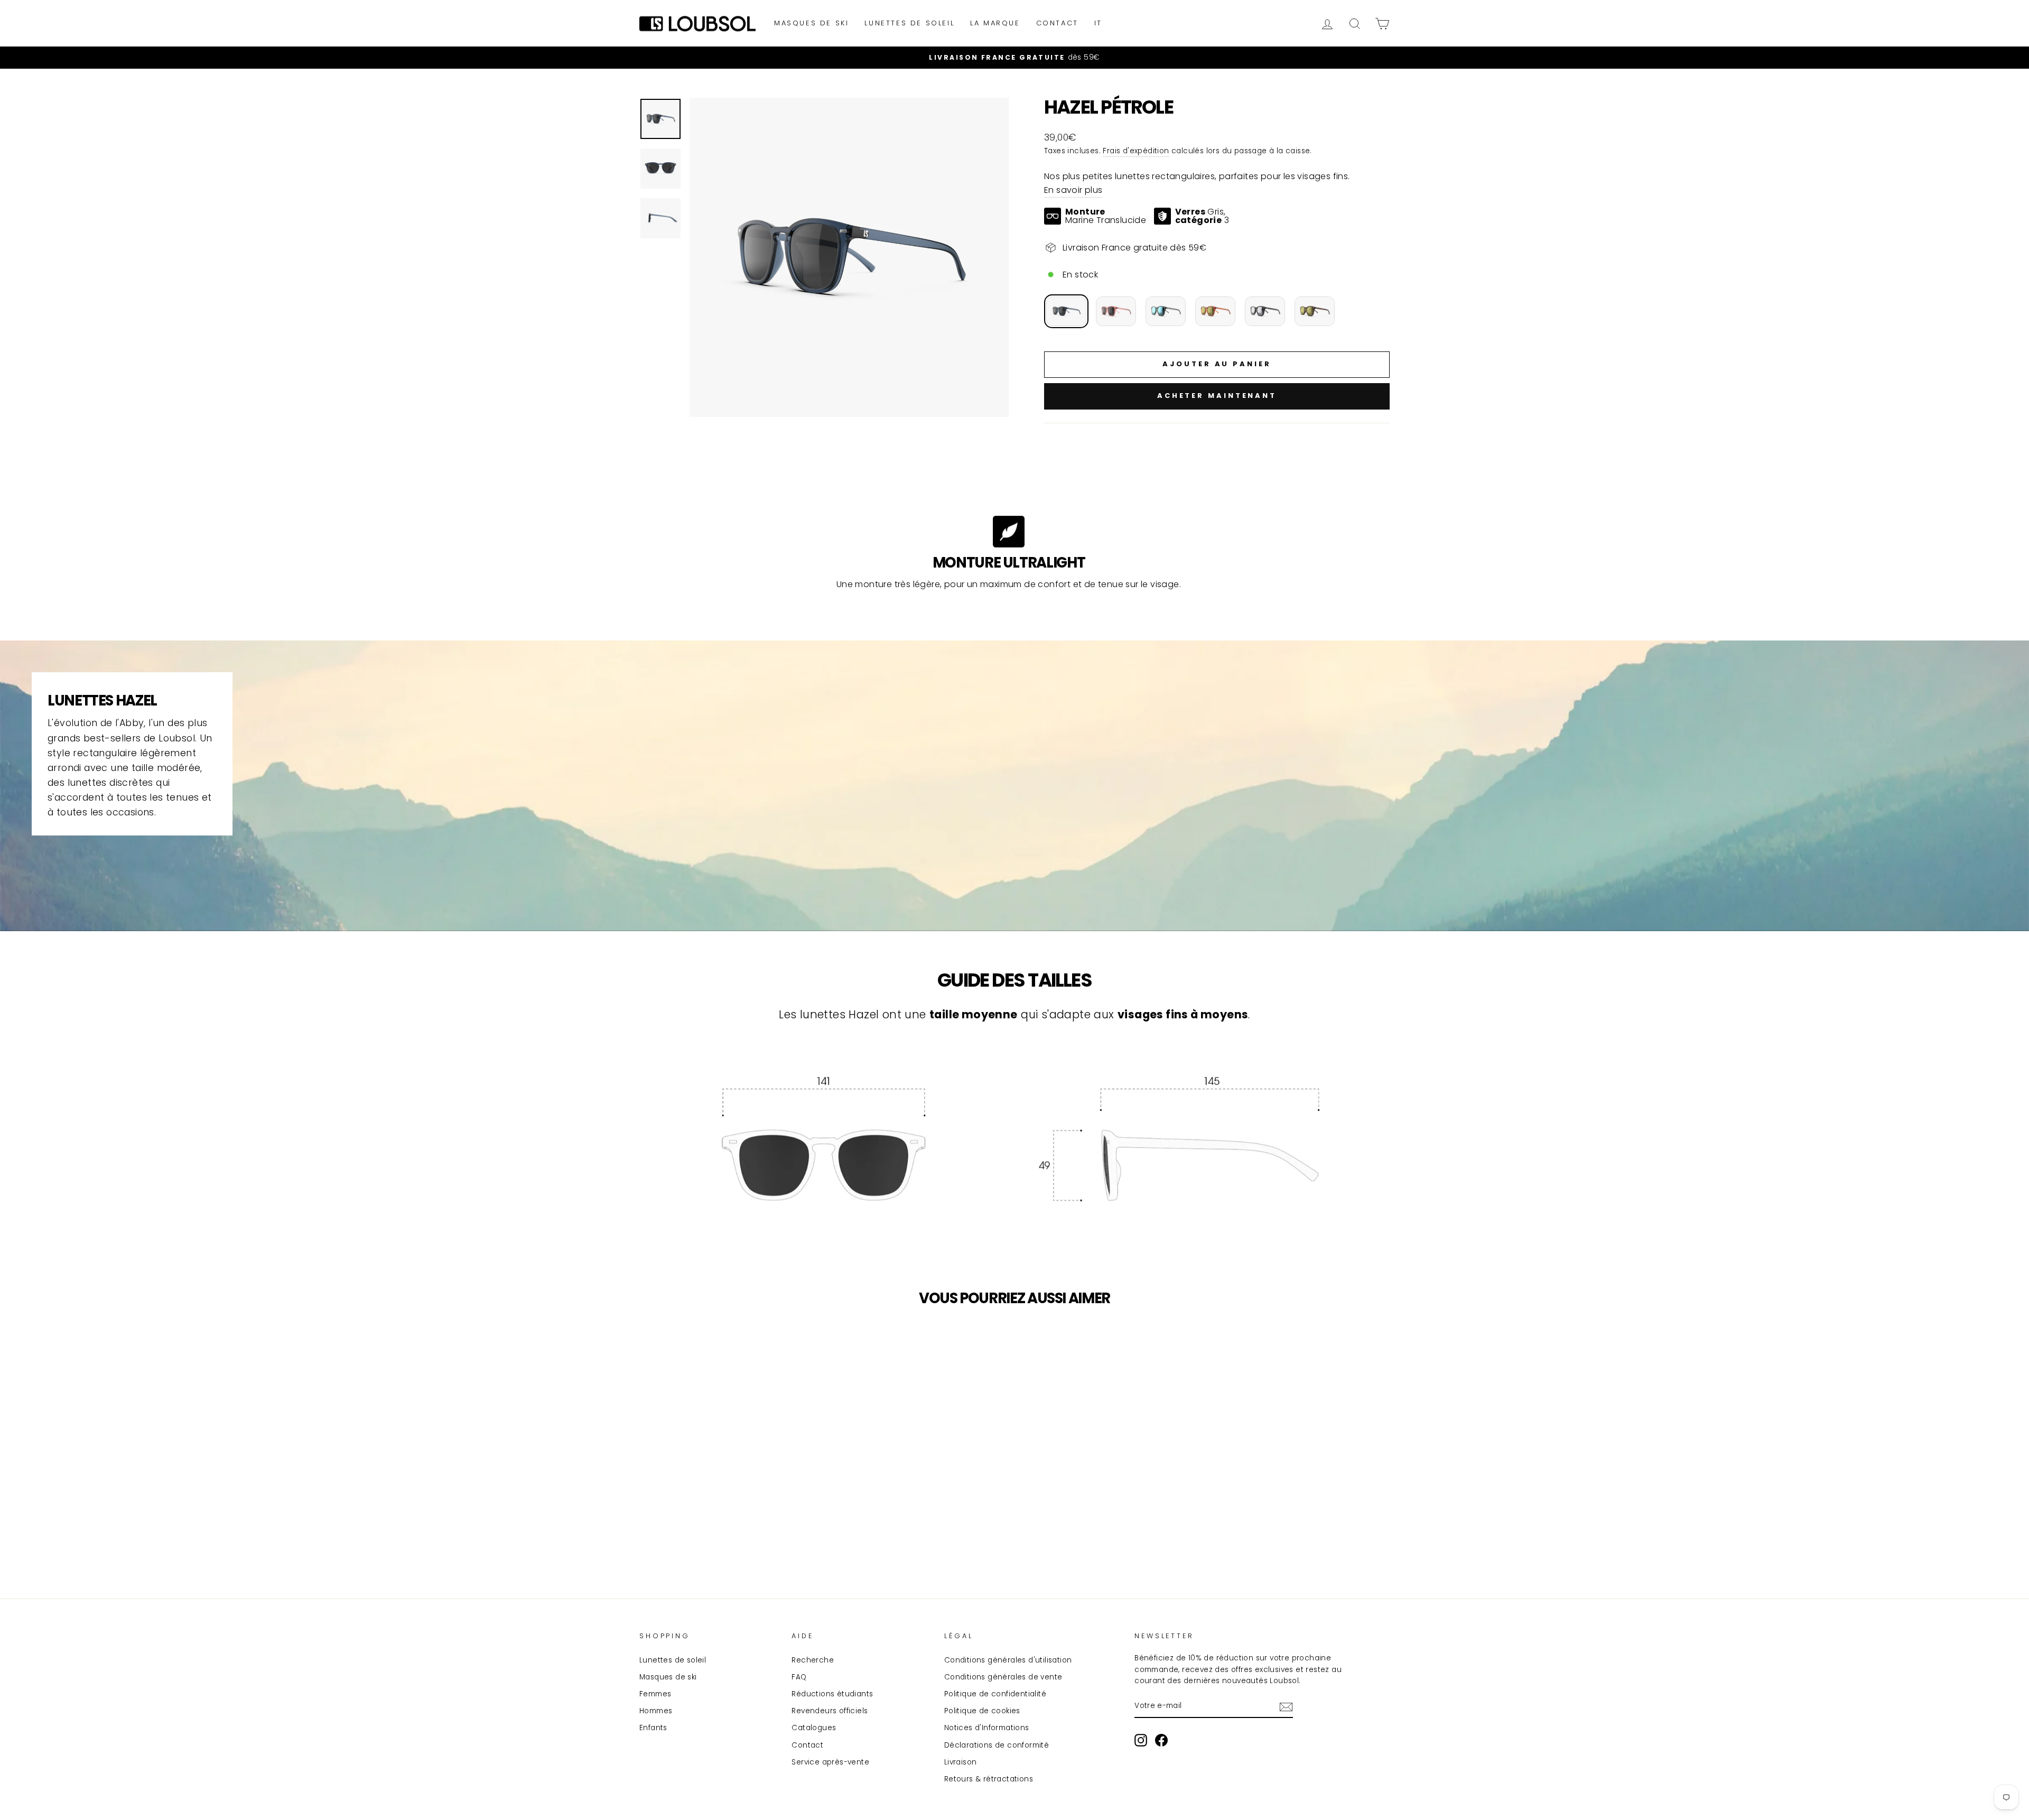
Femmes (655, 1694)
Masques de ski (811, 23)
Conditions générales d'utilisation (1008, 1660)
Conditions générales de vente (1003, 1677)
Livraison (961, 1762)
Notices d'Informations (987, 1728)
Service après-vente (830, 1762)
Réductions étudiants (832, 1694)
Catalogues (814, 1728)
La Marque (995, 23)
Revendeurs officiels (830, 1711)
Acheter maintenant (1217, 396)
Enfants (653, 1728)
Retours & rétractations (989, 1779)
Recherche (813, 1660)
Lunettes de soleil (909, 23)
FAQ (799, 1677)
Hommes (656, 1711)
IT (1098, 23)
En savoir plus (1073, 190)
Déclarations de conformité (997, 1745)
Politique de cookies (982, 1711)
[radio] (1066, 311)
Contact (1057, 23)
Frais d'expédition (1136, 151)
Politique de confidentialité (995, 1694)
